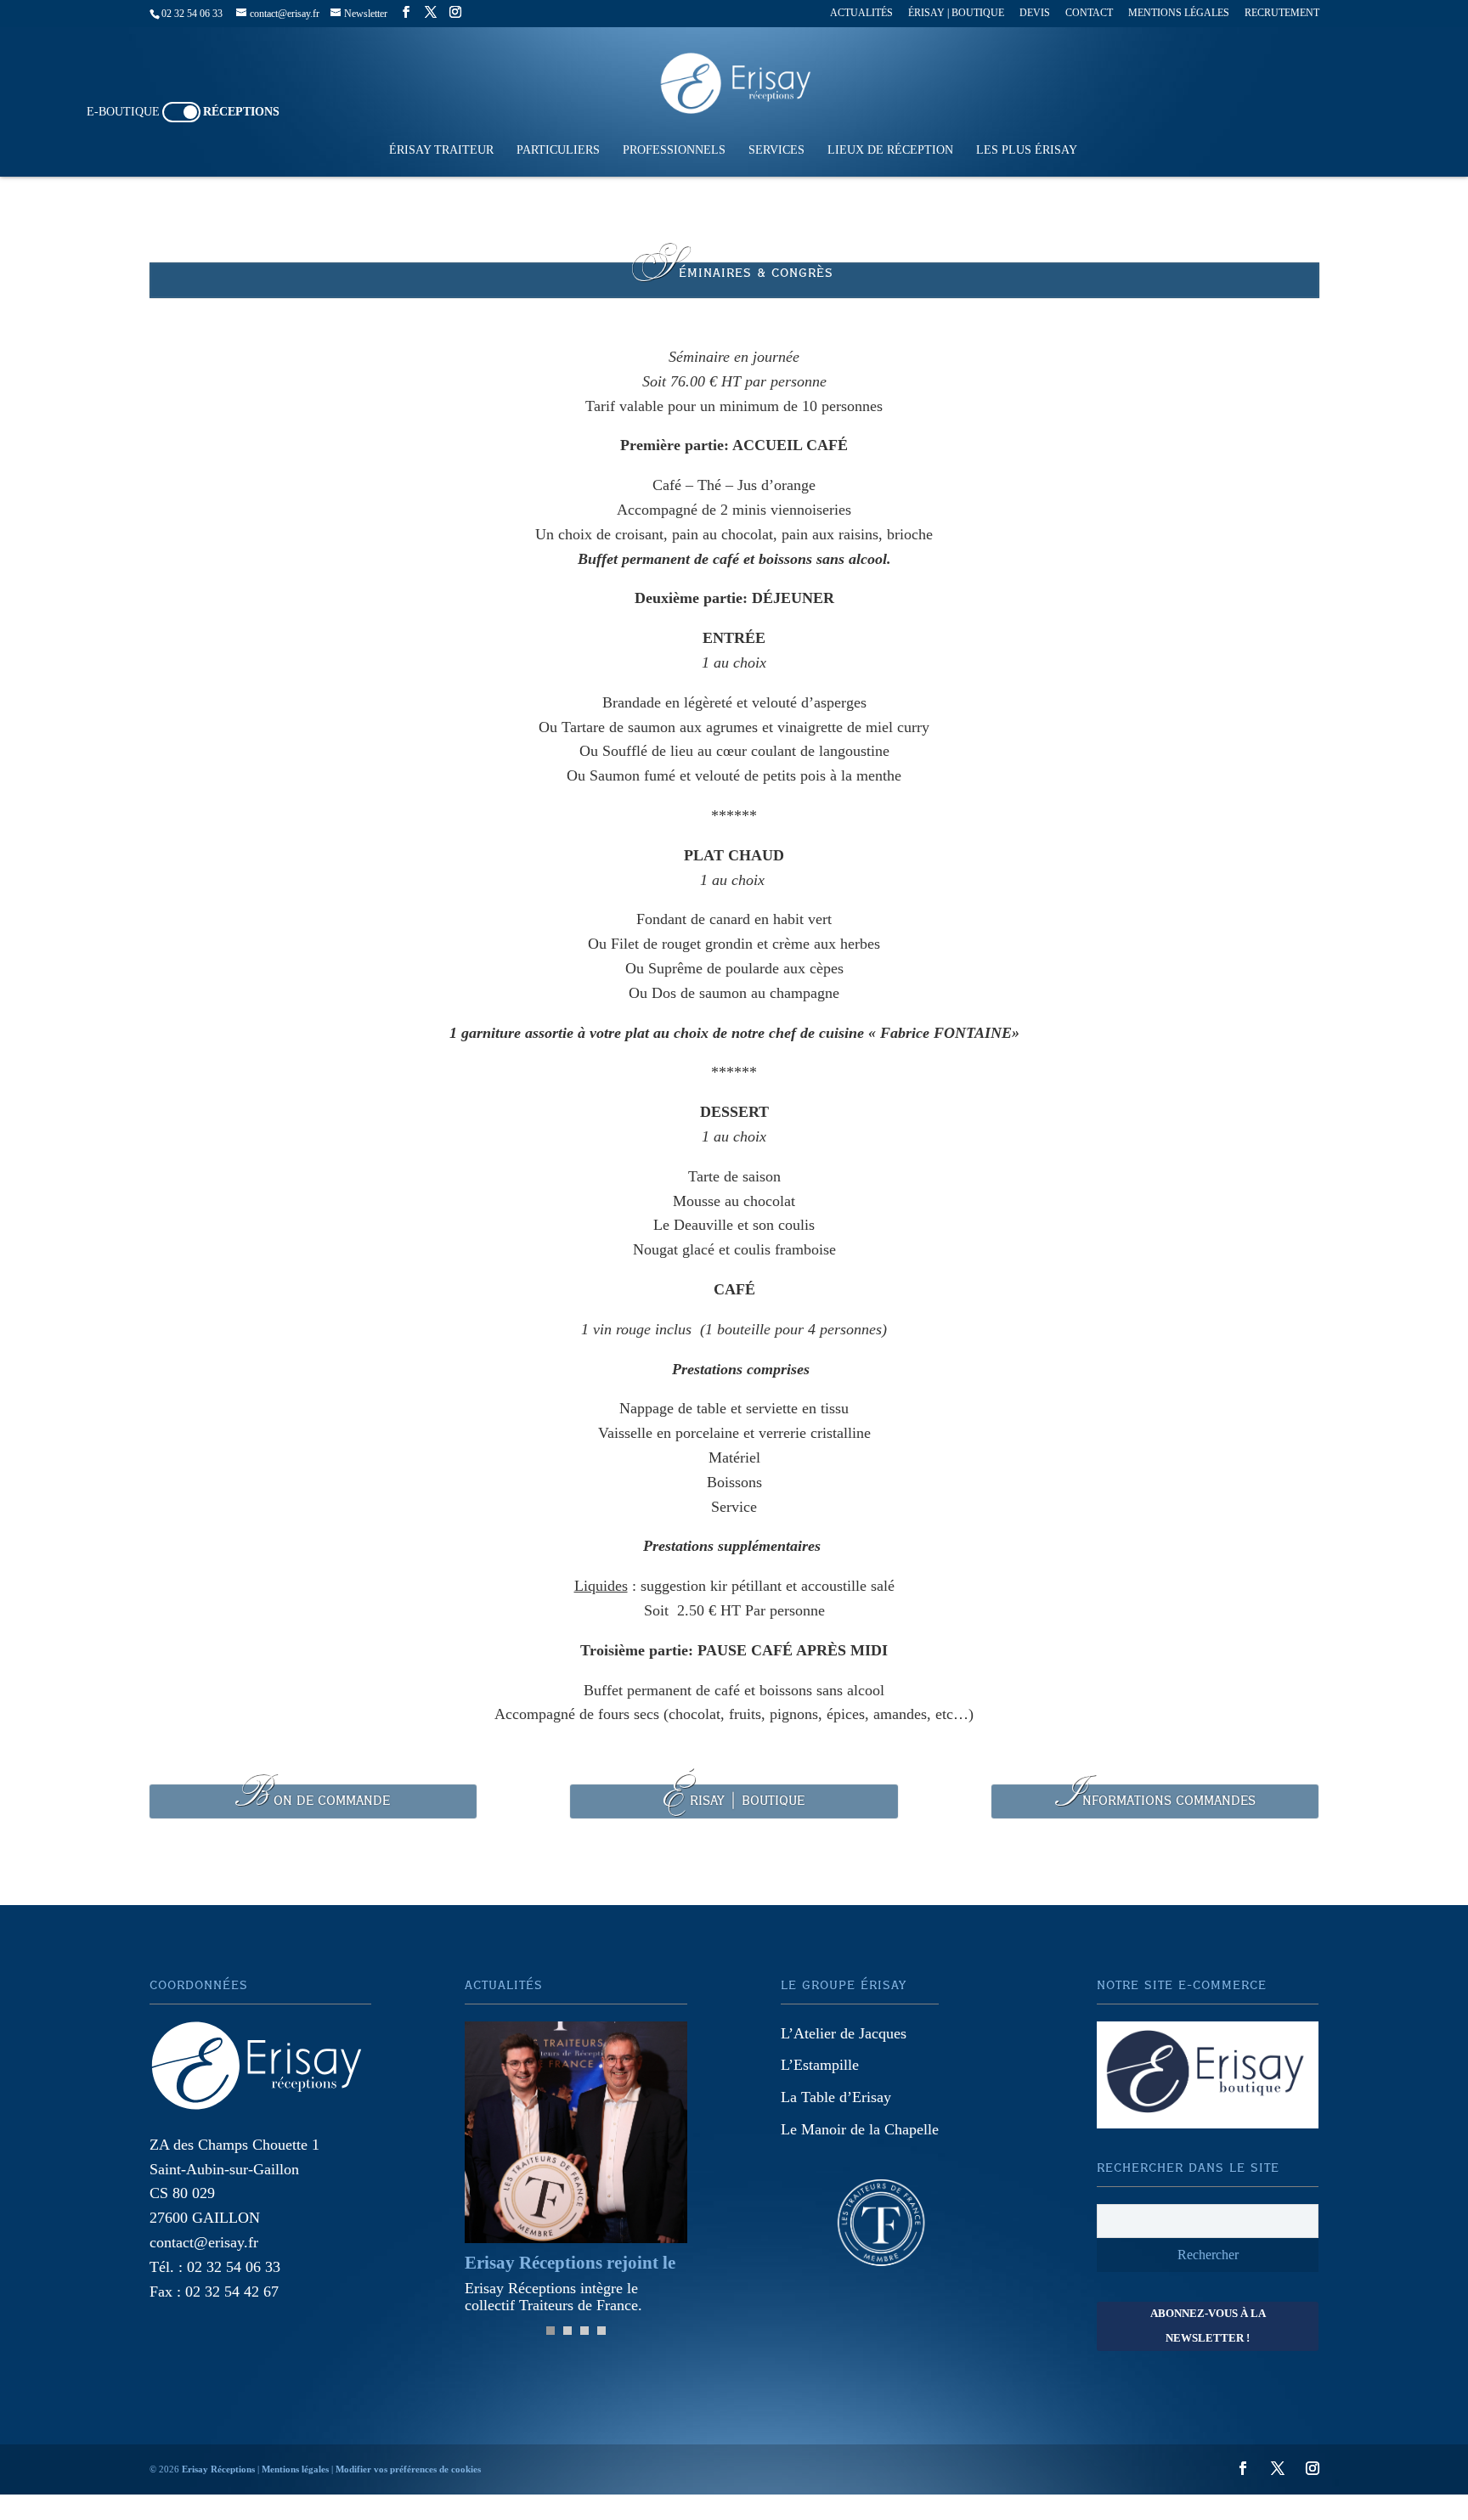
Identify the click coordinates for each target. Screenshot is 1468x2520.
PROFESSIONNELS (674, 150)
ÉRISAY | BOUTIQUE (956, 13)
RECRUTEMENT (1282, 13)
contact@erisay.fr (204, 2242)
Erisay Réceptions (218, 2469)
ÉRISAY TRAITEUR (441, 150)
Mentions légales (295, 2469)
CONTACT (1089, 13)
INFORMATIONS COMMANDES (1155, 1801)
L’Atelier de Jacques (844, 2033)
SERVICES (776, 150)
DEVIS (1035, 13)
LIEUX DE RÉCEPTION (890, 150)
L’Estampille (820, 2065)
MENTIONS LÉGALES (1179, 13)
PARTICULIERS (558, 150)
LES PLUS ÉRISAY (1027, 150)
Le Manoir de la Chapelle (860, 2129)
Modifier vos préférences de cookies (408, 2469)
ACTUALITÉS (861, 13)
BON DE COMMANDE (313, 1801)
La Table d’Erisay (836, 2097)
